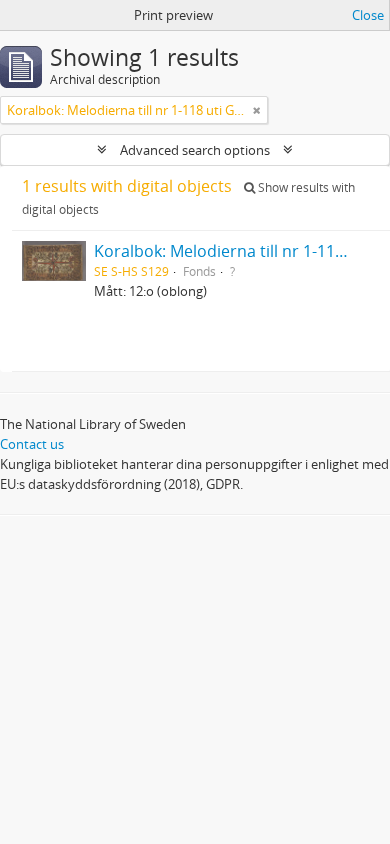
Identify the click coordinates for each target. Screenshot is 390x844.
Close (368, 15)
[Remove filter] (257, 110)
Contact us (32, 444)
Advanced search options (195, 150)
